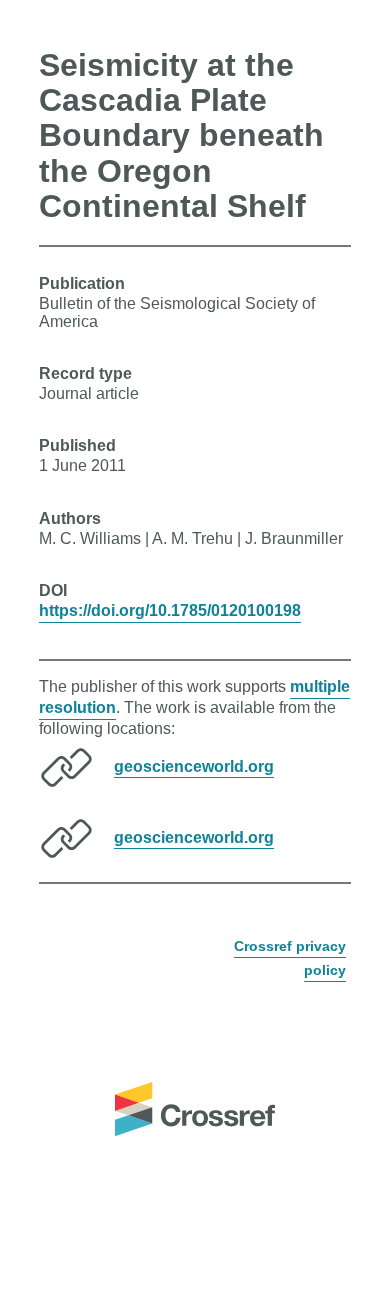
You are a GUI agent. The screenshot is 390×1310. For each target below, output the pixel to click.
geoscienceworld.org (194, 765)
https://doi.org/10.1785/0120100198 (170, 610)
